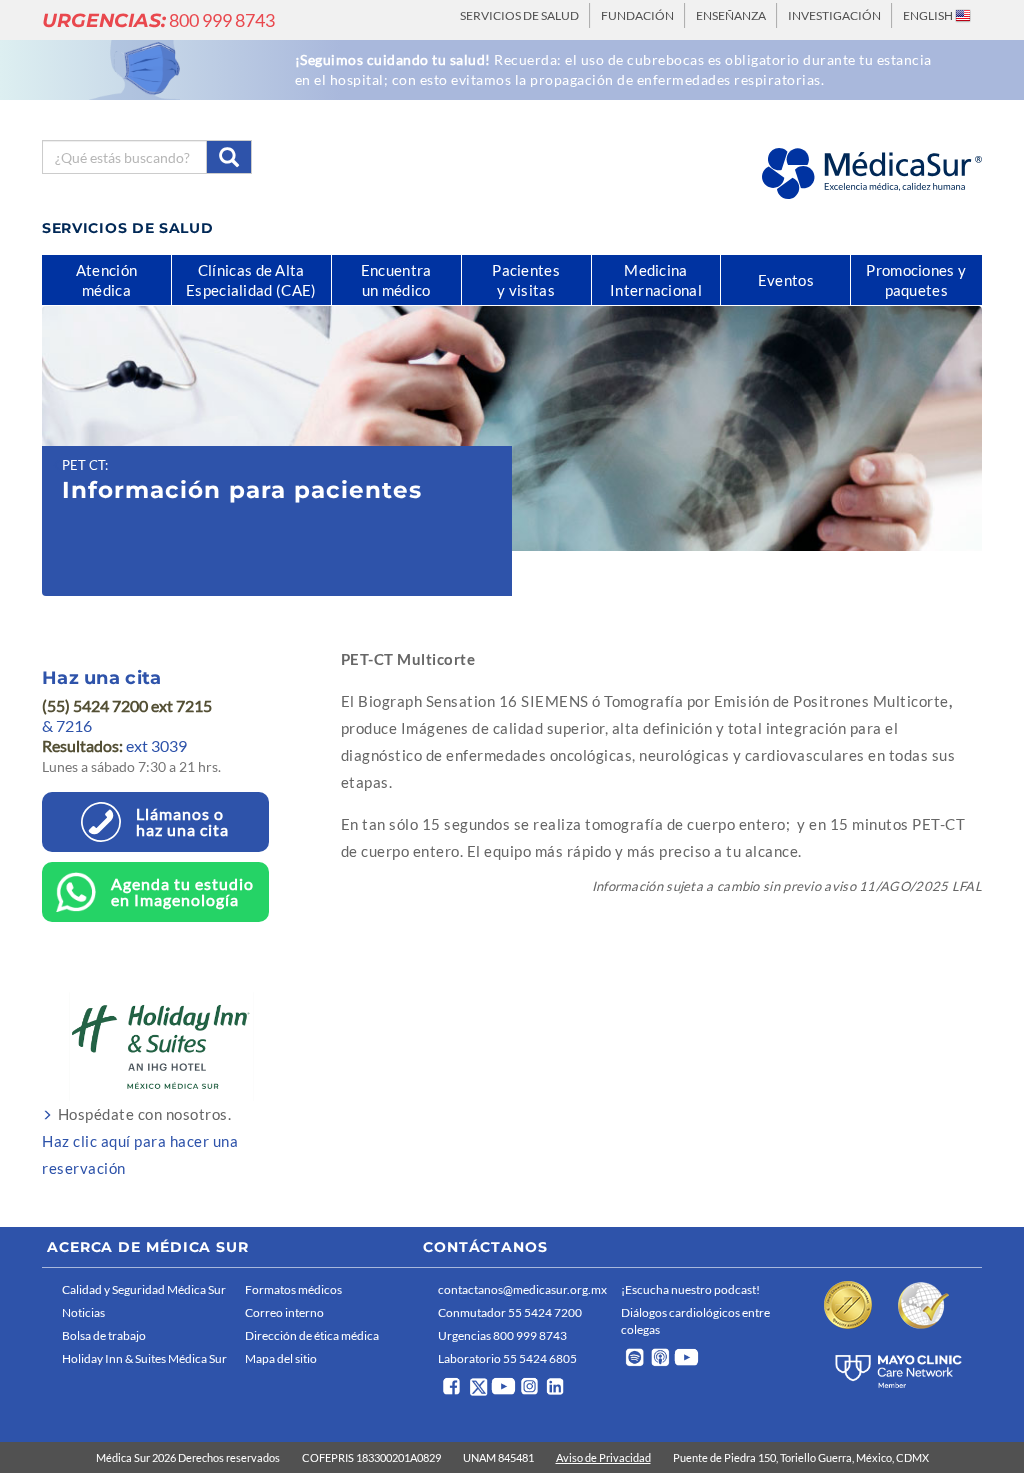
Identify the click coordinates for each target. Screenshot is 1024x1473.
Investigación (834, 15)
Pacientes (526, 280)
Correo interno (284, 1312)
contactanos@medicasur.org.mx (522, 1289)
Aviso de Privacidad (603, 1457)
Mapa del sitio (281, 1358)
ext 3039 (114, 745)
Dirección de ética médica (312, 1335)
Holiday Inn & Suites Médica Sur (144, 1358)
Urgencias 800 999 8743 (502, 1335)
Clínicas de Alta (251, 280)
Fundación (637, 15)
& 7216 (67, 725)
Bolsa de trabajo (104, 1335)
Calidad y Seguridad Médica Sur (144, 1289)
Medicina (656, 280)
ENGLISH (929, 15)
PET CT (83, 465)
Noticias (83, 1312)
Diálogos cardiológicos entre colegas (695, 1321)
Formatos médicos (293, 1289)
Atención (106, 280)
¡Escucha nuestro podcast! (690, 1289)
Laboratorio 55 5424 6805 (507, 1358)
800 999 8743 (158, 20)
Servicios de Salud (519, 15)
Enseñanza (731, 15)
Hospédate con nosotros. (140, 1141)
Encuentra (396, 280)
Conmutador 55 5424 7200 (510, 1312)
